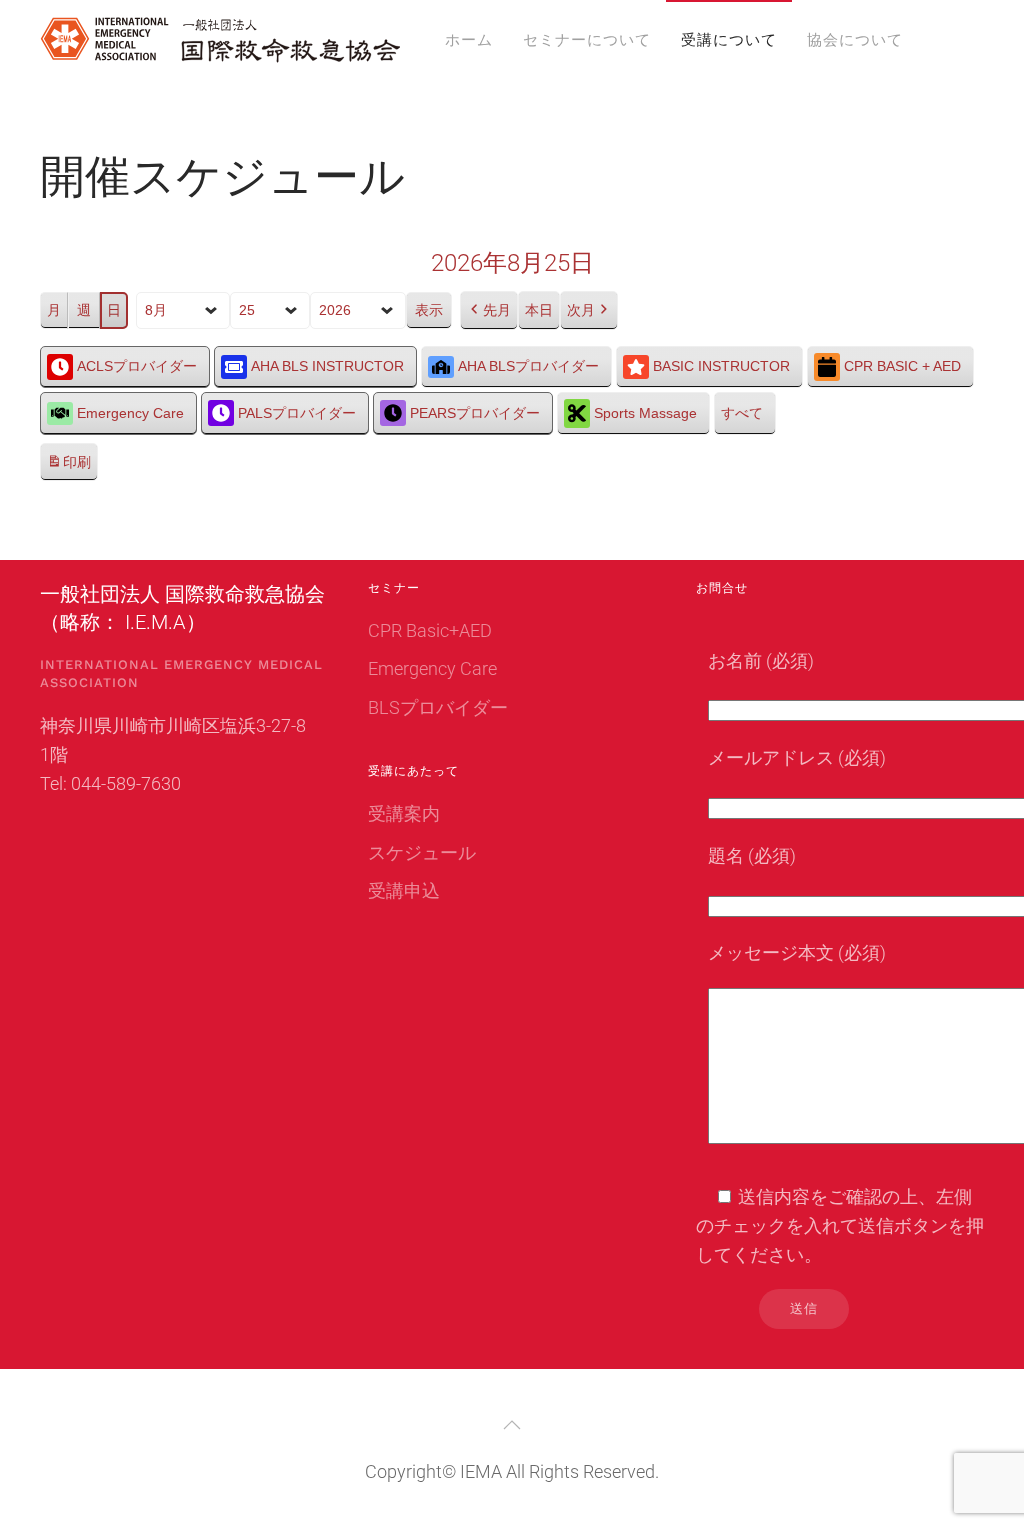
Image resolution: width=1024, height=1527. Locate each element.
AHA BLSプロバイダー (528, 366)
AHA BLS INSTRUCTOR (327, 366)
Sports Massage (645, 413)
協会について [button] (855, 40)
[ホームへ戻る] (220, 40)
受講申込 (404, 890)
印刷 (68, 468)
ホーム (469, 40)
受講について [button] (729, 40)
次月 (581, 310)
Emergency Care (130, 413)
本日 (539, 310)
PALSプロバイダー (297, 413)
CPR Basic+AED (430, 630)
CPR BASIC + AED (902, 366)
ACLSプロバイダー (137, 366)
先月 (497, 310)
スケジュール (422, 852)
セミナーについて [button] (587, 40)
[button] (512, 1425)
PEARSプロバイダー (475, 413)
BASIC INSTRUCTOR (721, 366)
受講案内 (404, 813)
